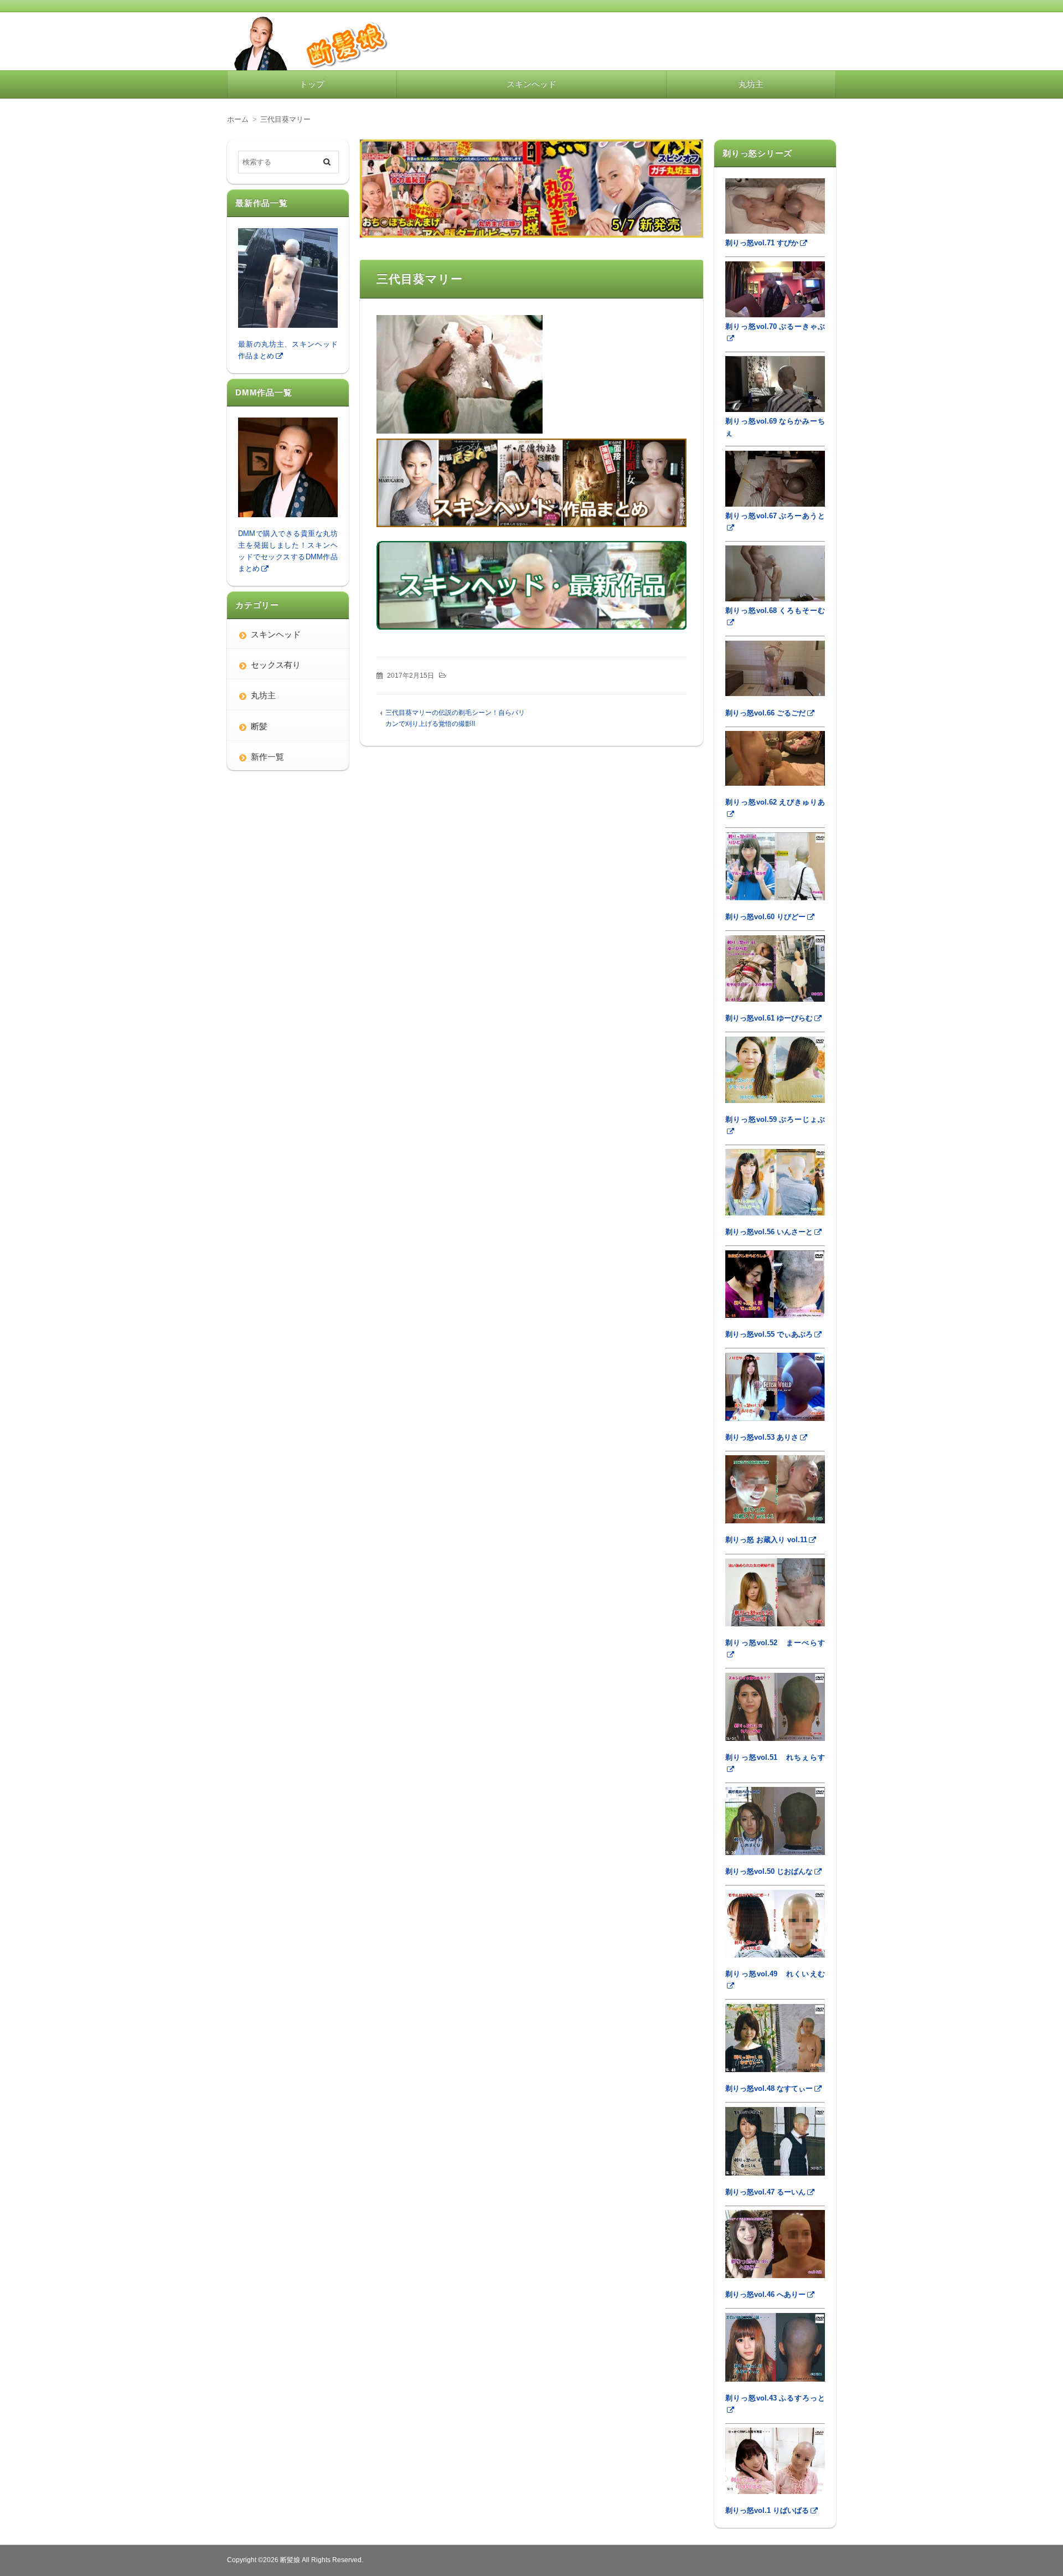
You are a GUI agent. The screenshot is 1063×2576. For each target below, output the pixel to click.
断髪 (259, 726)
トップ (312, 84)
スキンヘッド (531, 84)
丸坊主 (751, 84)
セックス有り (276, 665)
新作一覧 (267, 757)
